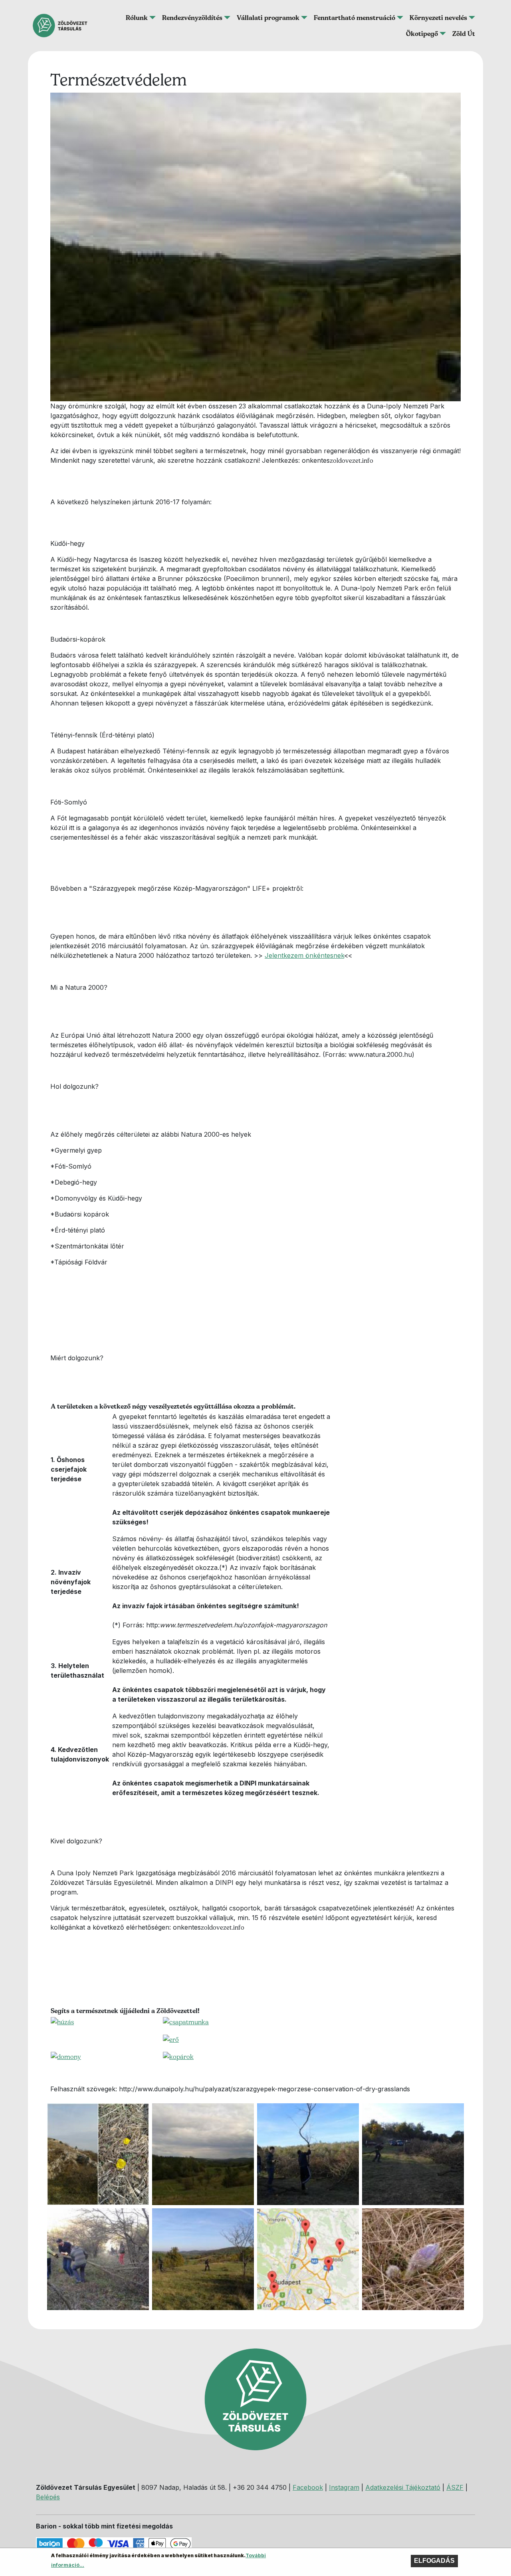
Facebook (308, 2487)
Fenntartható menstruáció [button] (355, 18)
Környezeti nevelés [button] (438, 18)
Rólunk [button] (137, 18)
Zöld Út (464, 34)
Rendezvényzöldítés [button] (192, 18)
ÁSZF (455, 2487)
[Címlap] (63, 26)
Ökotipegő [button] (422, 34)
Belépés (48, 2497)
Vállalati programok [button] (268, 18)
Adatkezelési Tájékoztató (403, 2487)
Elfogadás (434, 2561)
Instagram (344, 2487)
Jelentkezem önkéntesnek (304, 955)
